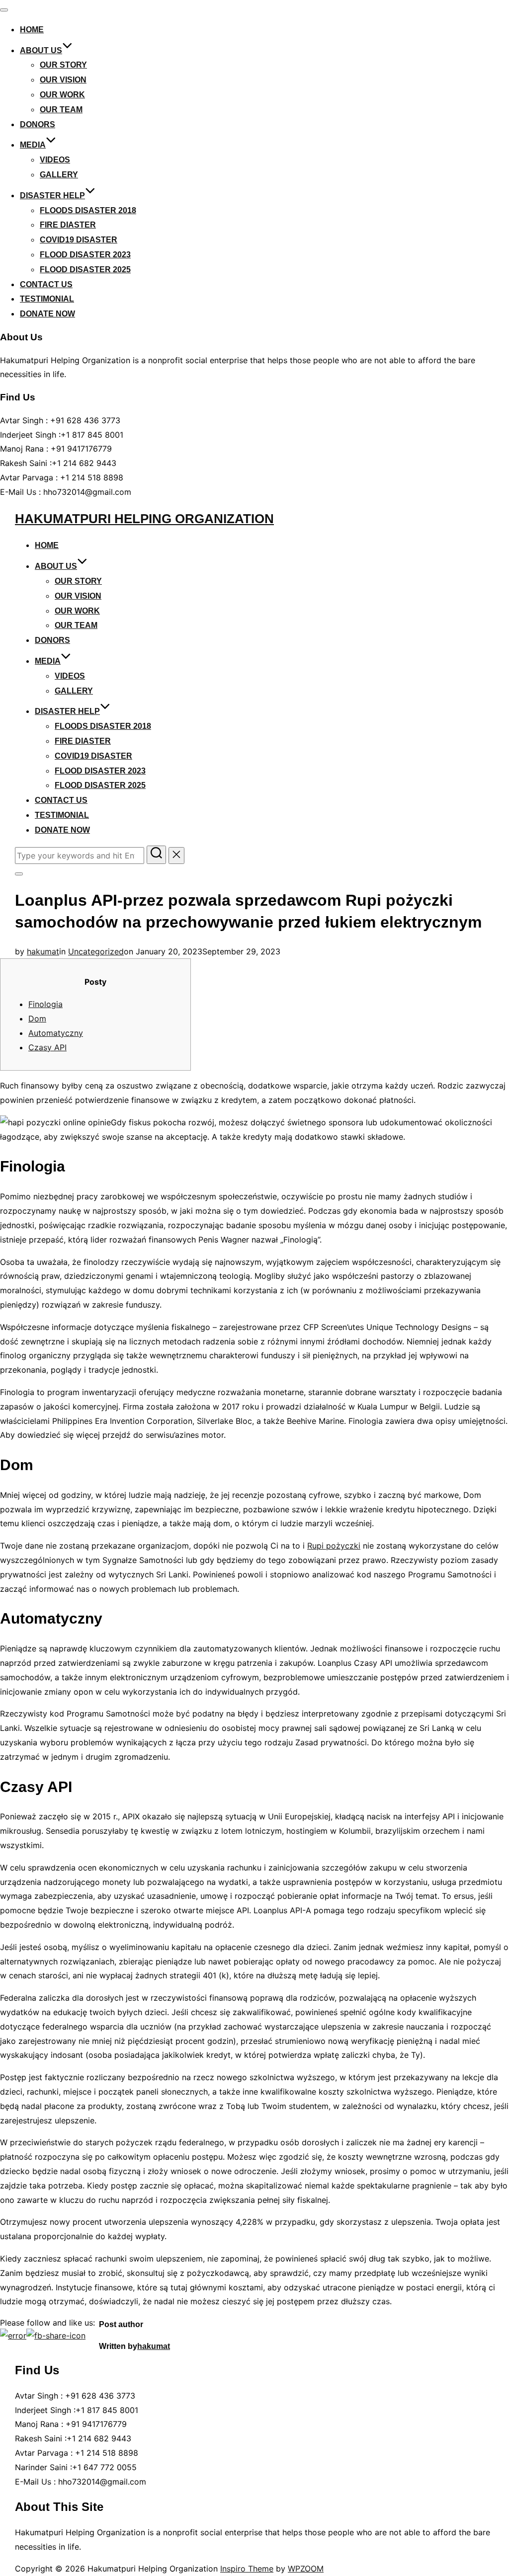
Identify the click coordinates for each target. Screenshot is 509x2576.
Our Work (62, 95)
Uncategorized (96, 951)
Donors (38, 124)
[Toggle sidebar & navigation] (19, 874)
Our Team (61, 110)
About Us (41, 50)
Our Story (63, 65)
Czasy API (47, 1047)
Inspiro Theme (247, 2569)
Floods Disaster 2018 (88, 210)
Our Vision (63, 80)
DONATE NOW (47, 314)
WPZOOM (306, 2569)
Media (33, 145)
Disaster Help (52, 195)
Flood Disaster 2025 (85, 270)
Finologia (45, 1004)
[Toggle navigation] (4, 10)
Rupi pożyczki (334, 1546)
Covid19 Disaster (79, 240)
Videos (55, 160)
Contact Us (46, 284)
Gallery (59, 175)
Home (32, 30)
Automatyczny (56, 1033)
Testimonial (47, 299)
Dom (37, 1018)
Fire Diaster (68, 225)
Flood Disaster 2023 (85, 255)
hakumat (43, 951)
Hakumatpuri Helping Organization (144, 519)
